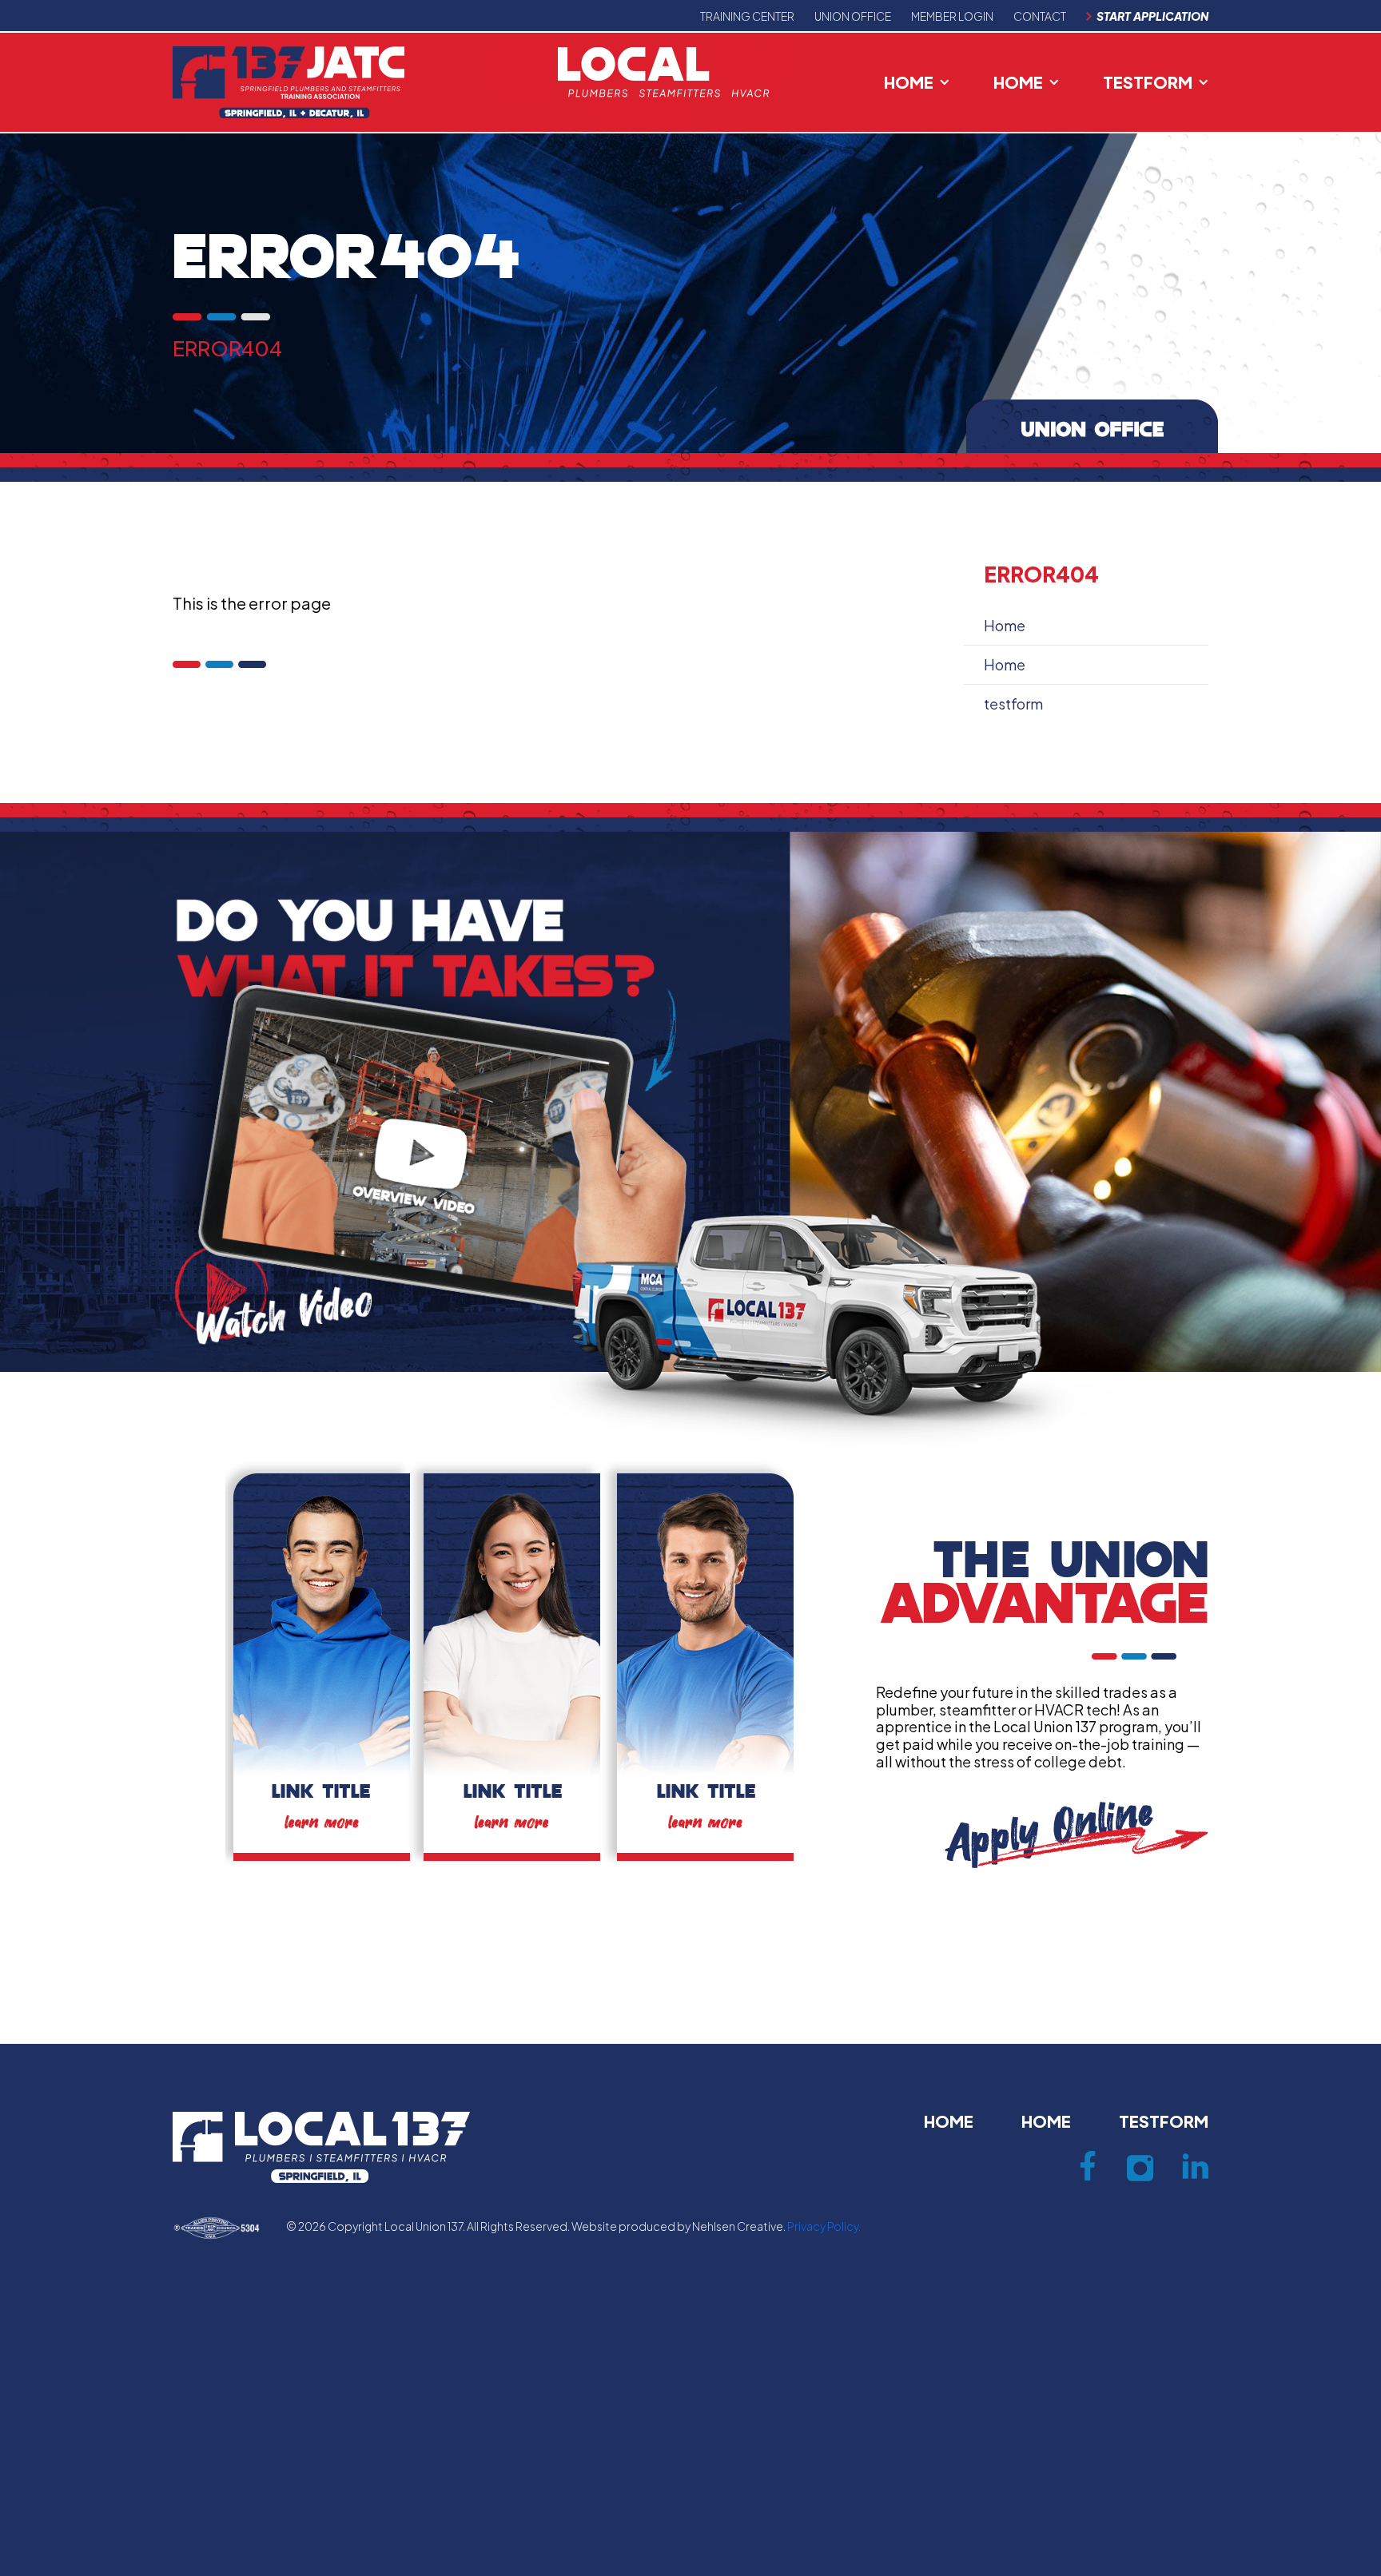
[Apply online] (1077, 1833)
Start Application (1152, 16)
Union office (853, 16)
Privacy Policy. (824, 2226)
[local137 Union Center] (644, 80)
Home (909, 82)
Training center (747, 16)
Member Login (952, 16)
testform (1148, 82)
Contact (1040, 16)
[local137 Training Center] (289, 80)
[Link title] (321, 1664)
